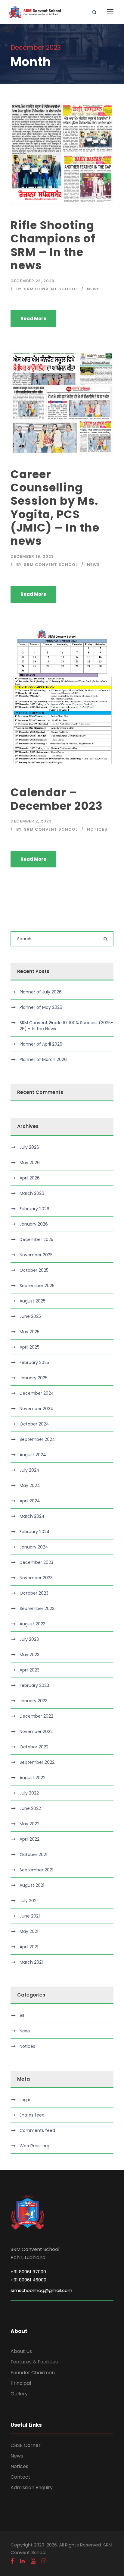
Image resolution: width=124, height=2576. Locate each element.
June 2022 (30, 1808)
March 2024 (32, 1516)
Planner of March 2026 (43, 1059)
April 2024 (30, 1501)
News (93, 289)
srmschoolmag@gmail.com (41, 2290)
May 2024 (30, 1485)
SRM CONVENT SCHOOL (51, 289)
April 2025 (29, 1347)
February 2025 (34, 1362)
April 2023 (29, 1670)
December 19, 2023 (32, 556)
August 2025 (33, 1301)
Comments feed (37, 2130)
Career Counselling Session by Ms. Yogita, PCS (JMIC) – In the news (55, 508)
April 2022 (29, 1839)
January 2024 (34, 1547)
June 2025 (30, 1316)
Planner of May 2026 (41, 1007)
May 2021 (29, 1931)
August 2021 (32, 1885)
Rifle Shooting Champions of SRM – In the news (53, 245)
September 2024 (37, 1439)
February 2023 (34, 1685)
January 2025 (34, 1378)
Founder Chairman (33, 2373)
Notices (97, 829)
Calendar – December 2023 (57, 799)
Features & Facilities (34, 2362)
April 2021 (29, 1947)
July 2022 (29, 1793)
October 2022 (34, 1747)
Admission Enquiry (32, 2488)
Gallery (19, 2394)
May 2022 (29, 1824)
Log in (26, 2100)
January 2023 (34, 1701)
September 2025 (37, 1286)
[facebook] (12, 2561)
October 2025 (34, 1270)
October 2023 (34, 1593)
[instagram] (44, 2561)
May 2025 (29, 1332)
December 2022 (36, 1716)
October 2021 (33, 1855)
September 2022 (37, 1762)
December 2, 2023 (31, 821)
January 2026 (34, 1224)
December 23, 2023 (33, 281)
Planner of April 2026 (41, 1044)
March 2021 (31, 1962)
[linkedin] (22, 2561)
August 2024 (33, 1455)
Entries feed (32, 2115)
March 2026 (32, 1193)
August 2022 (33, 1778)
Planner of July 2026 (41, 992)
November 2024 (36, 1409)
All (22, 2016)
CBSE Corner (26, 2445)
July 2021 (29, 1901)
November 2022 (36, 1732)
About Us (21, 2351)
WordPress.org (34, 2146)
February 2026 (34, 1209)
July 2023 (29, 1639)
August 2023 (33, 1624)
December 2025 (36, 1239)
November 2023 (36, 1578)
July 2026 (29, 1147)
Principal (21, 2383)
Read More (33, 319)
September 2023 (37, 1608)
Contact (20, 2477)
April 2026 (30, 1178)
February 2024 (35, 1532)
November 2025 (36, 1255)
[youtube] (33, 2561)
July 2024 (29, 1470)
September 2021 (36, 1870)
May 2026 (30, 1163)
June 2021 (30, 1916)
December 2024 (37, 1393)
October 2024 (34, 1424)
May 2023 (29, 1655)
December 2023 (36, 1562)
